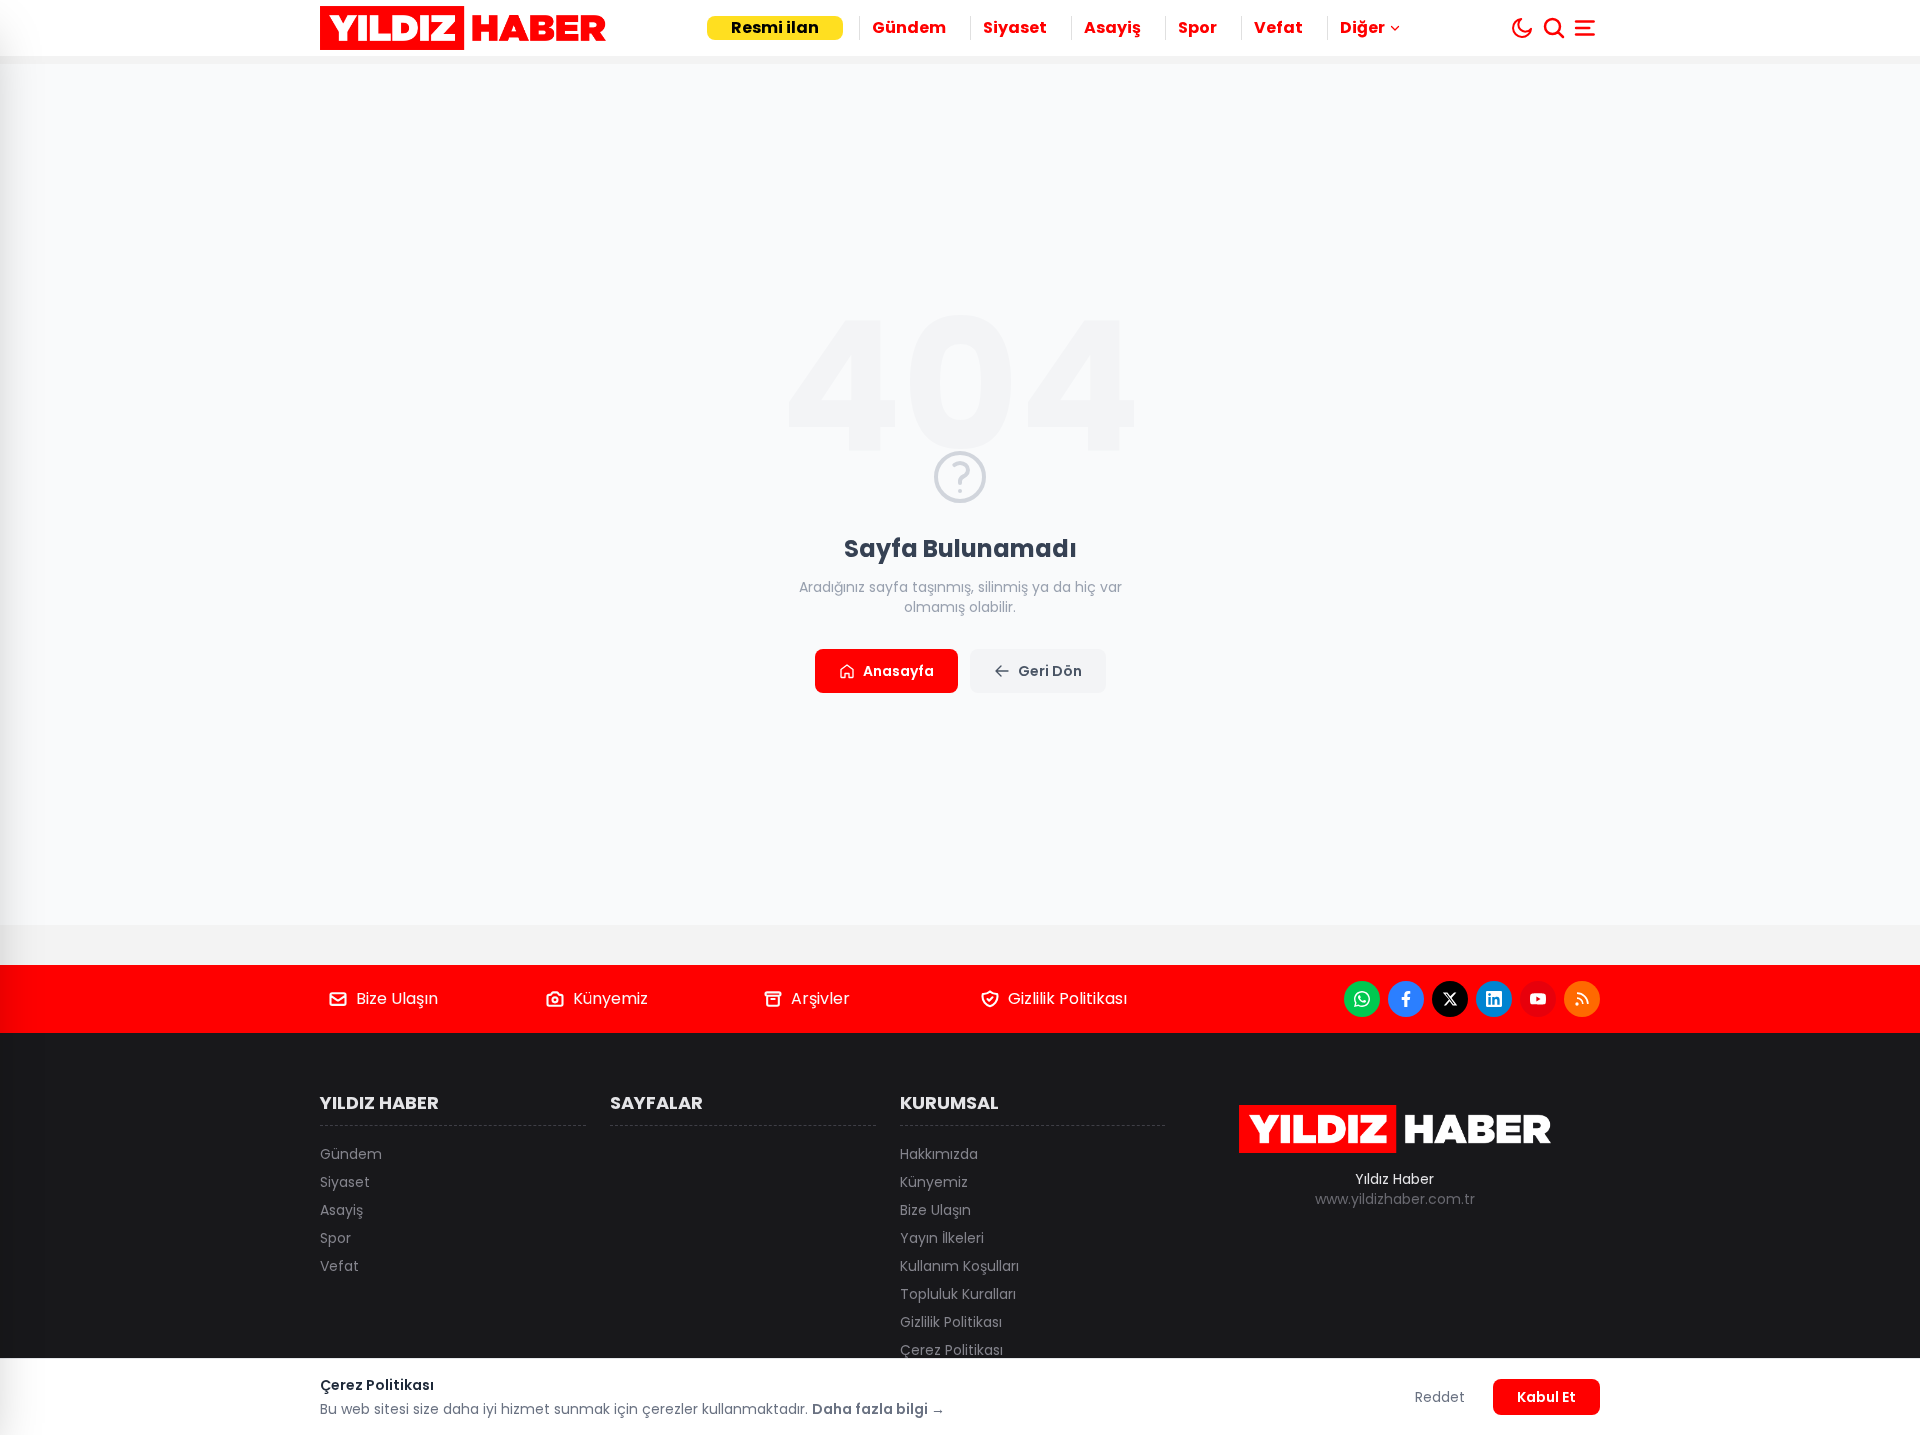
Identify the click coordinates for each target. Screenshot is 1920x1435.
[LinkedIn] (1494, 999)
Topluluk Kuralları (958, 1294)
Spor (1197, 27)
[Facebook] (1406, 999)
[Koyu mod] (1522, 28)
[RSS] (1582, 999)
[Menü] (1587, 28)
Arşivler (820, 998)
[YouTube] (1538, 999)
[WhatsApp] (1362, 999)
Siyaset (1015, 27)
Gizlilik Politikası (1067, 998)
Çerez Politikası (951, 1350)
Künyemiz (610, 998)
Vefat (1278, 27)
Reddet (1440, 1397)
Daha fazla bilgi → (878, 1409)
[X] (1450, 999)
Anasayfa (898, 671)
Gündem (909, 27)
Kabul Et (1546, 1397)
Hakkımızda (939, 1154)
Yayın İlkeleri (942, 1238)
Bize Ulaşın (397, 998)
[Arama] (1554, 28)
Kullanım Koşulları (959, 1266)
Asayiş (1112, 27)
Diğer (1362, 27)
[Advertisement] (1760, 718)
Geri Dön (1050, 671)
